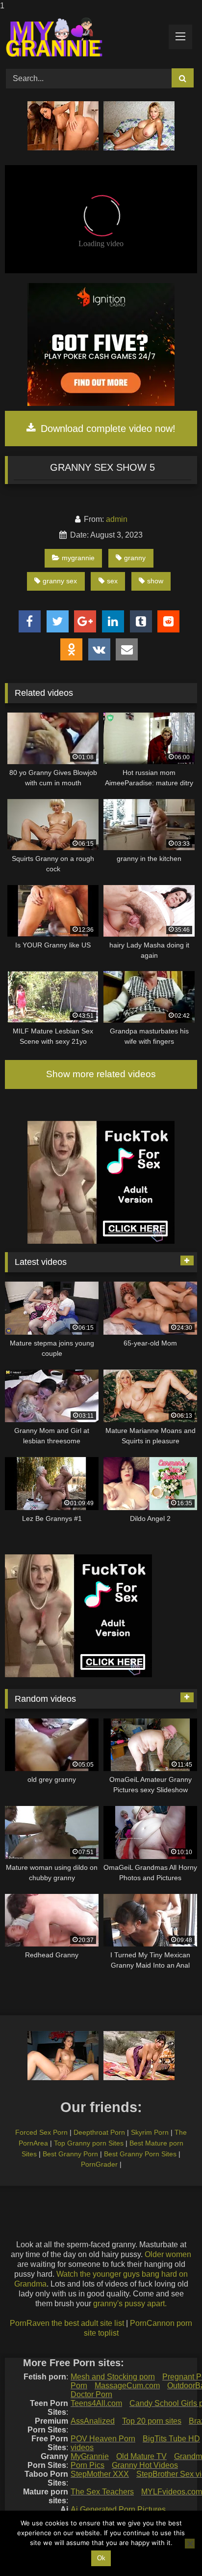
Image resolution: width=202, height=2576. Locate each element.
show (155, 581)
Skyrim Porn (150, 2132)
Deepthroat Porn (99, 2132)
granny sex (60, 581)
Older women (168, 2254)
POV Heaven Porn (103, 2439)
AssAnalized (93, 2421)
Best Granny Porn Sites (140, 2154)
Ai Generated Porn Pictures (118, 2509)
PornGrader (99, 2164)
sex (112, 581)
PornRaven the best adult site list (67, 2323)
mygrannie (78, 558)
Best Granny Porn (70, 2154)
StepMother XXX (100, 2474)
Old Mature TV (141, 2456)
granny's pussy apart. (130, 2304)
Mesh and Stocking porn (113, 2377)
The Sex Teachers (102, 2492)
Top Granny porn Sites (89, 2143)
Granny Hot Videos (145, 2465)
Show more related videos (101, 1074)
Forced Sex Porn (41, 2132)
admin (117, 519)
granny (135, 558)
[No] (190, 2544)
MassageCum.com (127, 2386)
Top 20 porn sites (152, 2421)
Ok (101, 2558)
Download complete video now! (107, 429)
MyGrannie (90, 2456)
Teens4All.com (96, 2403)
